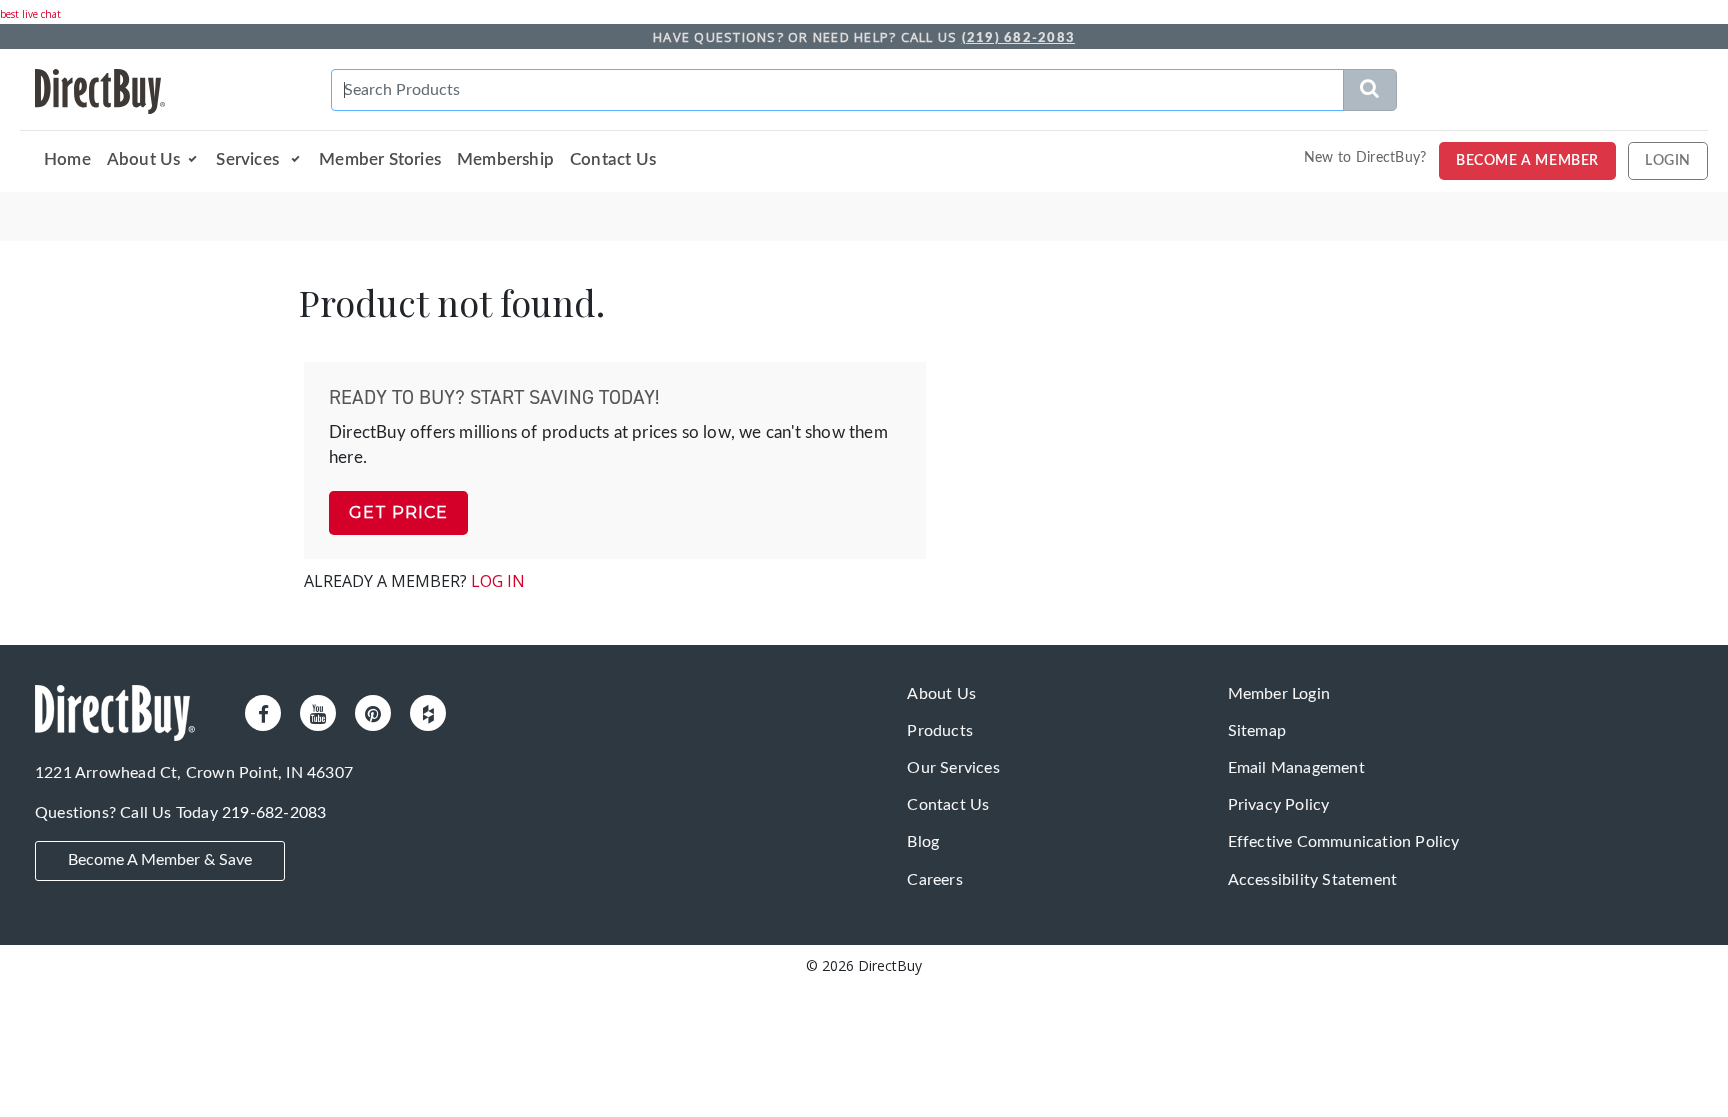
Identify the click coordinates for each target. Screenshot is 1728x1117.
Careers (934, 880)
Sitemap (1257, 731)
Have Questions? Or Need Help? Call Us (864, 37)
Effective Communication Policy (1344, 842)
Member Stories (380, 159)
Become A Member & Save (160, 859)
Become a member (1527, 161)
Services (249, 159)
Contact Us (613, 159)
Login (1668, 161)
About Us (144, 159)
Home (67, 159)
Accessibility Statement (1313, 880)
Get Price (398, 512)
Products (940, 731)
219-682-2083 (274, 813)
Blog (923, 842)
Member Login (1279, 694)
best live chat (30, 14)
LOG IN (498, 581)
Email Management (1296, 768)
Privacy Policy (1279, 805)
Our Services (953, 768)
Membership (505, 159)
